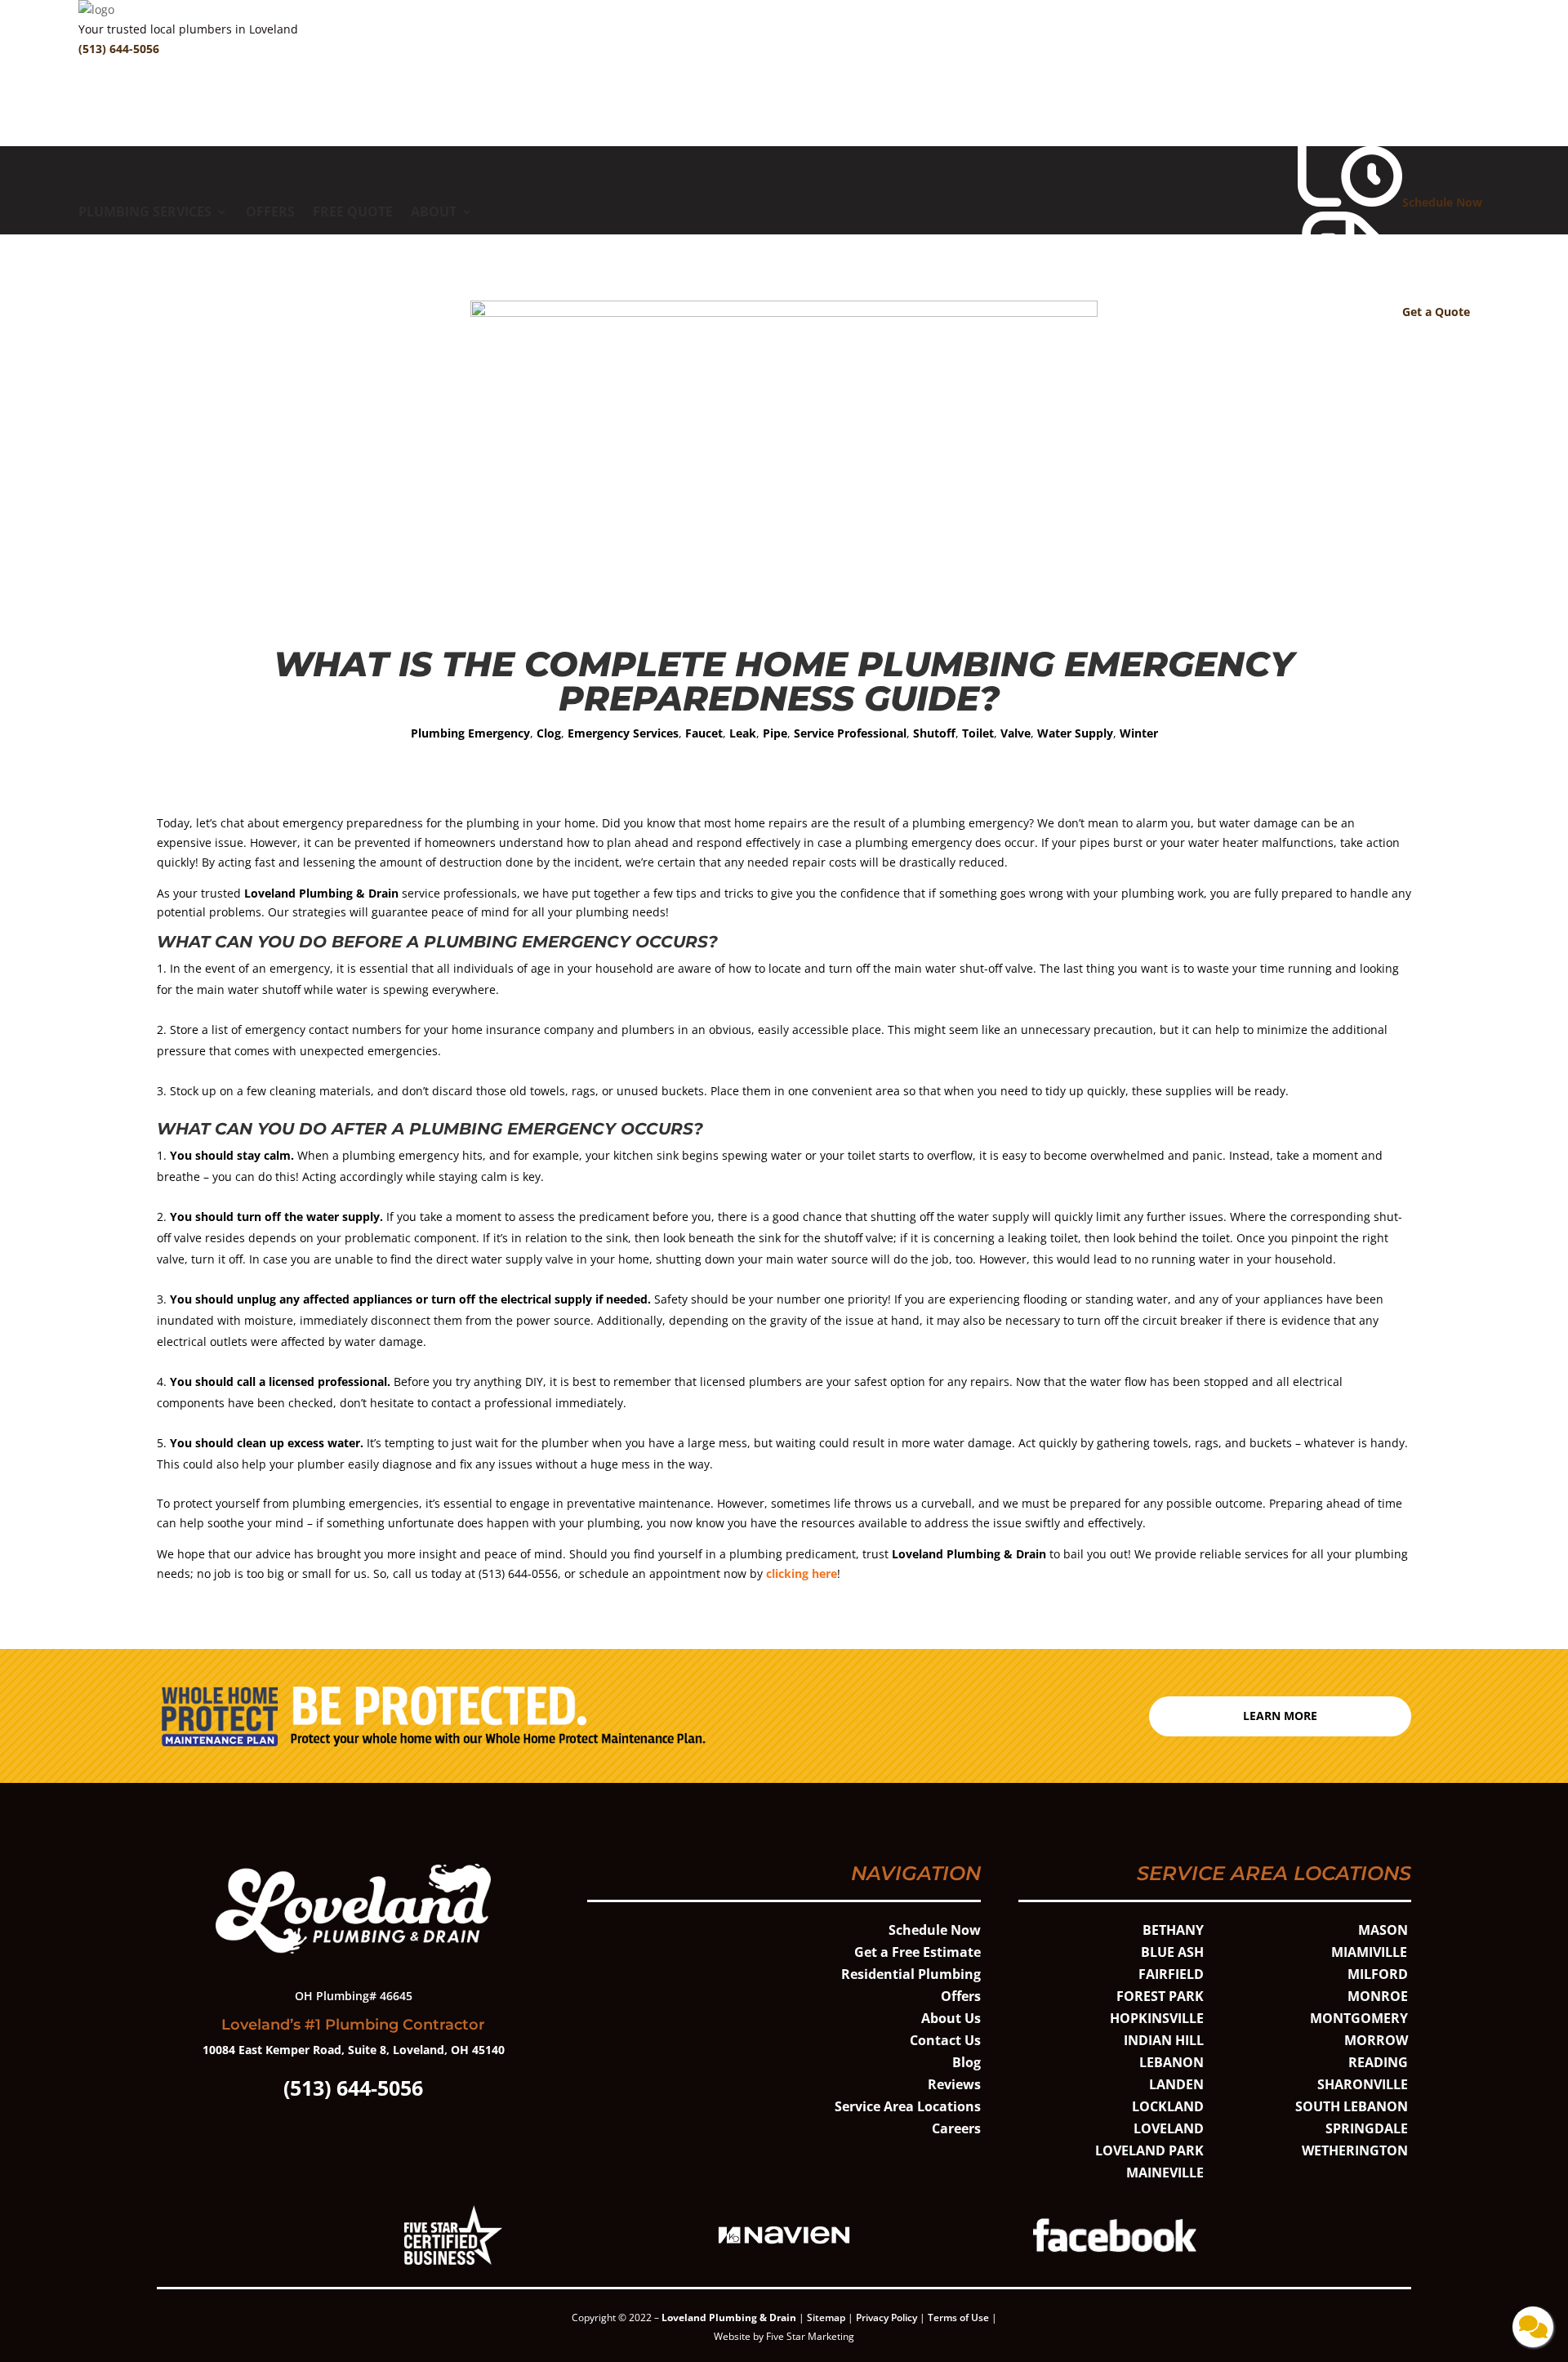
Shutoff (934, 733)
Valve (1016, 733)
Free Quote (353, 213)
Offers (270, 213)
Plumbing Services (145, 213)
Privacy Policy (886, 2317)
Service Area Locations (908, 2106)
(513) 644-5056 (119, 49)
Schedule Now (935, 1930)
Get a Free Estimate (918, 1952)
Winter (1139, 733)
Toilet (978, 733)
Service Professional (850, 733)
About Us (951, 2018)
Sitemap (826, 2317)
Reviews (954, 2084)
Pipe (775, 733)
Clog (549, 733)
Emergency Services (623, 733)
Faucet (704, 733)
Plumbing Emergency (470, 733)
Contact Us (945, 2040)
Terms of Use (960, 2317)
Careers (956, 2128)
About (434, 213)
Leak (743, 733)
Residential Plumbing (911, 1974)
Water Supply (1075, 733)
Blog (967, 2062)
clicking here (802, 1573)
